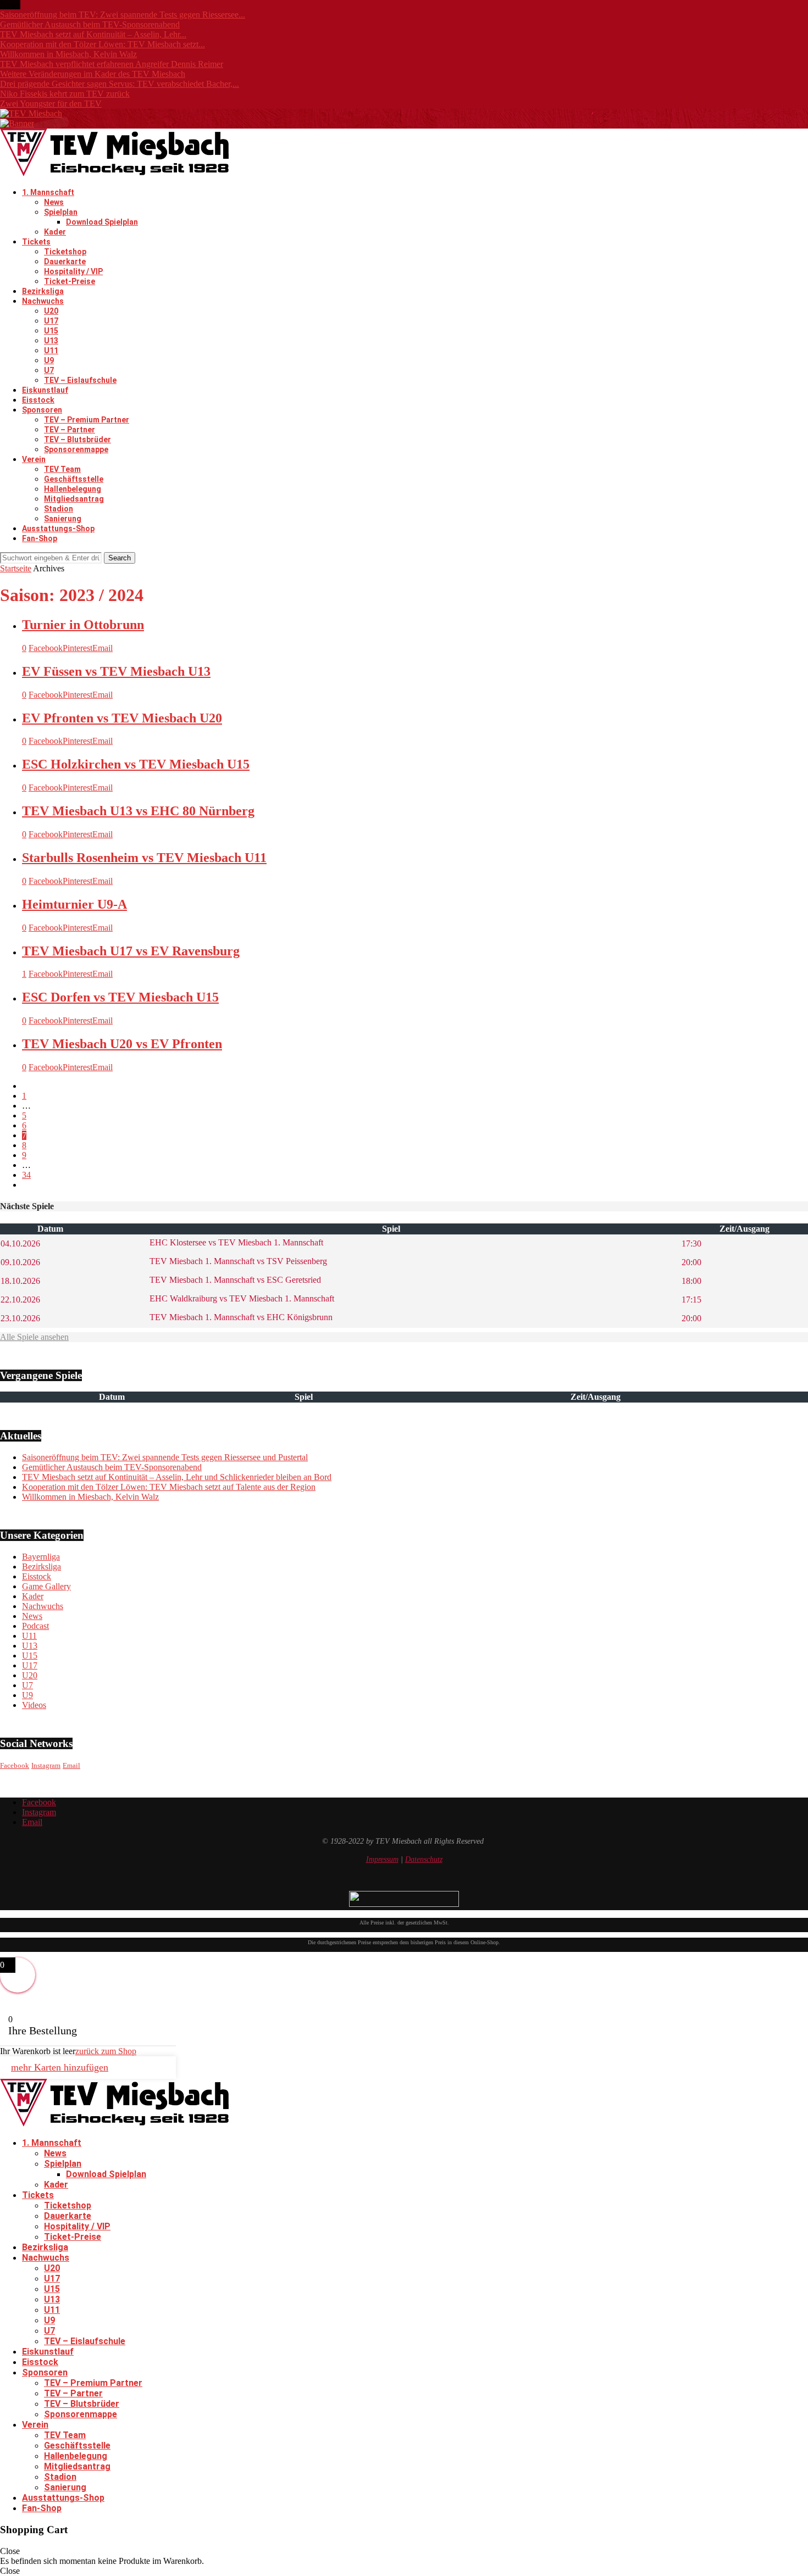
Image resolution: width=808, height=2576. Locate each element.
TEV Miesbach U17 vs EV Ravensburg (131, 951)
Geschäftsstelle (74, 479)
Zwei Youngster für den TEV (51, 104)
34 (26, 1175)
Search (120, 558)
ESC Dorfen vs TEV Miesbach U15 (120, 997)
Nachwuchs (43, 301)
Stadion (59, 509)
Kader (55, 232)
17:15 (691, 1300)
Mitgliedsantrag (74, 499)
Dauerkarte (65, 262)
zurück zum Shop (106, 2051)
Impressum (382, 1859)
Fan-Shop (40, 538)
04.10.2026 (20, 1244)
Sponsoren (42, 410)
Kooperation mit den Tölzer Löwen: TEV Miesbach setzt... (103, 44)
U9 (49, 360)
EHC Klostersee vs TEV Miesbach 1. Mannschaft (235, 1242)
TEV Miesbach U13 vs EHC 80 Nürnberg (138, 811)
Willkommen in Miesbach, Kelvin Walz (68, 54)
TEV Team (62, 469)
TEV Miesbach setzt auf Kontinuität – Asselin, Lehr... (93, 34)
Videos (34, 1705)
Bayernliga (41, 1557)
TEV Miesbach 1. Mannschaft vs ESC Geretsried (234, 1280)
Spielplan (61, 212)
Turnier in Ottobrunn (83, 625)
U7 (49, 370)
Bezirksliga (43, 291)
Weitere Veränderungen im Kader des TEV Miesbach (93, 74)
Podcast (35, 1626)
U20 (51, 311)
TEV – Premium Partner (87, 420)
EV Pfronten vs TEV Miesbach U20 (122, 718)
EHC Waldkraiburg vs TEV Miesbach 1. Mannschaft (241, 1298)
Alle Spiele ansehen (34, 1337)
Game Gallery (46, 1586)
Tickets (36, 242)
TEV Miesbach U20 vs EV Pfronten (122, 1044)
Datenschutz (424, 1859)
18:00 (691, 1281)
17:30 (691, 1244)
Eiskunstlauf (45, 390)
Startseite (16, 568)
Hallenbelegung (73, 489)
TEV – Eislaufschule (80, 380)
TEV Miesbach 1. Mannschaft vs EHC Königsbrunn (240, 1317)
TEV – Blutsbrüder (78, 439)
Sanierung (63, 519)
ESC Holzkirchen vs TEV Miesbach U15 (136, 764)
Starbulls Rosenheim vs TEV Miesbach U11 (144, 858)
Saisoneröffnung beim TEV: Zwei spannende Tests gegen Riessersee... (123, 15)
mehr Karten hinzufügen (60, 2067)
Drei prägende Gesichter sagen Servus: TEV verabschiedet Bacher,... (120, 84)
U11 (51, 350)
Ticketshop (65, 252)
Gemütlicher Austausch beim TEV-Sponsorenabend (90, 24)
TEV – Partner (70, 430)
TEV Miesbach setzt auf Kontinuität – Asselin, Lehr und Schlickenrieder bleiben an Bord (177, 1477)
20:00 (691, 1262)
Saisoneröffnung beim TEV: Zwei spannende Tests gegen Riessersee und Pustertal (165, 1457)
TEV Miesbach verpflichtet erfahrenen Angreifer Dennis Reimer (112, 64)
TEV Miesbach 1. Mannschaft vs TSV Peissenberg (237, 1261)
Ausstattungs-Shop (58, 528)
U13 (51, 341)
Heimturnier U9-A (74, 904)
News (54, 202)
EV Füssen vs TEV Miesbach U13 (116, 671)
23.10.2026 (20, 1318)
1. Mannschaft (48, 192)
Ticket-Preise (70, 281)
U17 (51, 321)
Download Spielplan (102, 222)
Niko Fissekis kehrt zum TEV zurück (65, 94)
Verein (34, 459)
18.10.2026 (20, 1281)
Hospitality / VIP (73, 271)
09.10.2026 (20, 1262)
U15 (51, 331)
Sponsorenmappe (76, 449)
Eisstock (38, 400)
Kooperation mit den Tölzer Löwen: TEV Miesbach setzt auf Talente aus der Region (169, 1487)
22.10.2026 (20, 1300)
